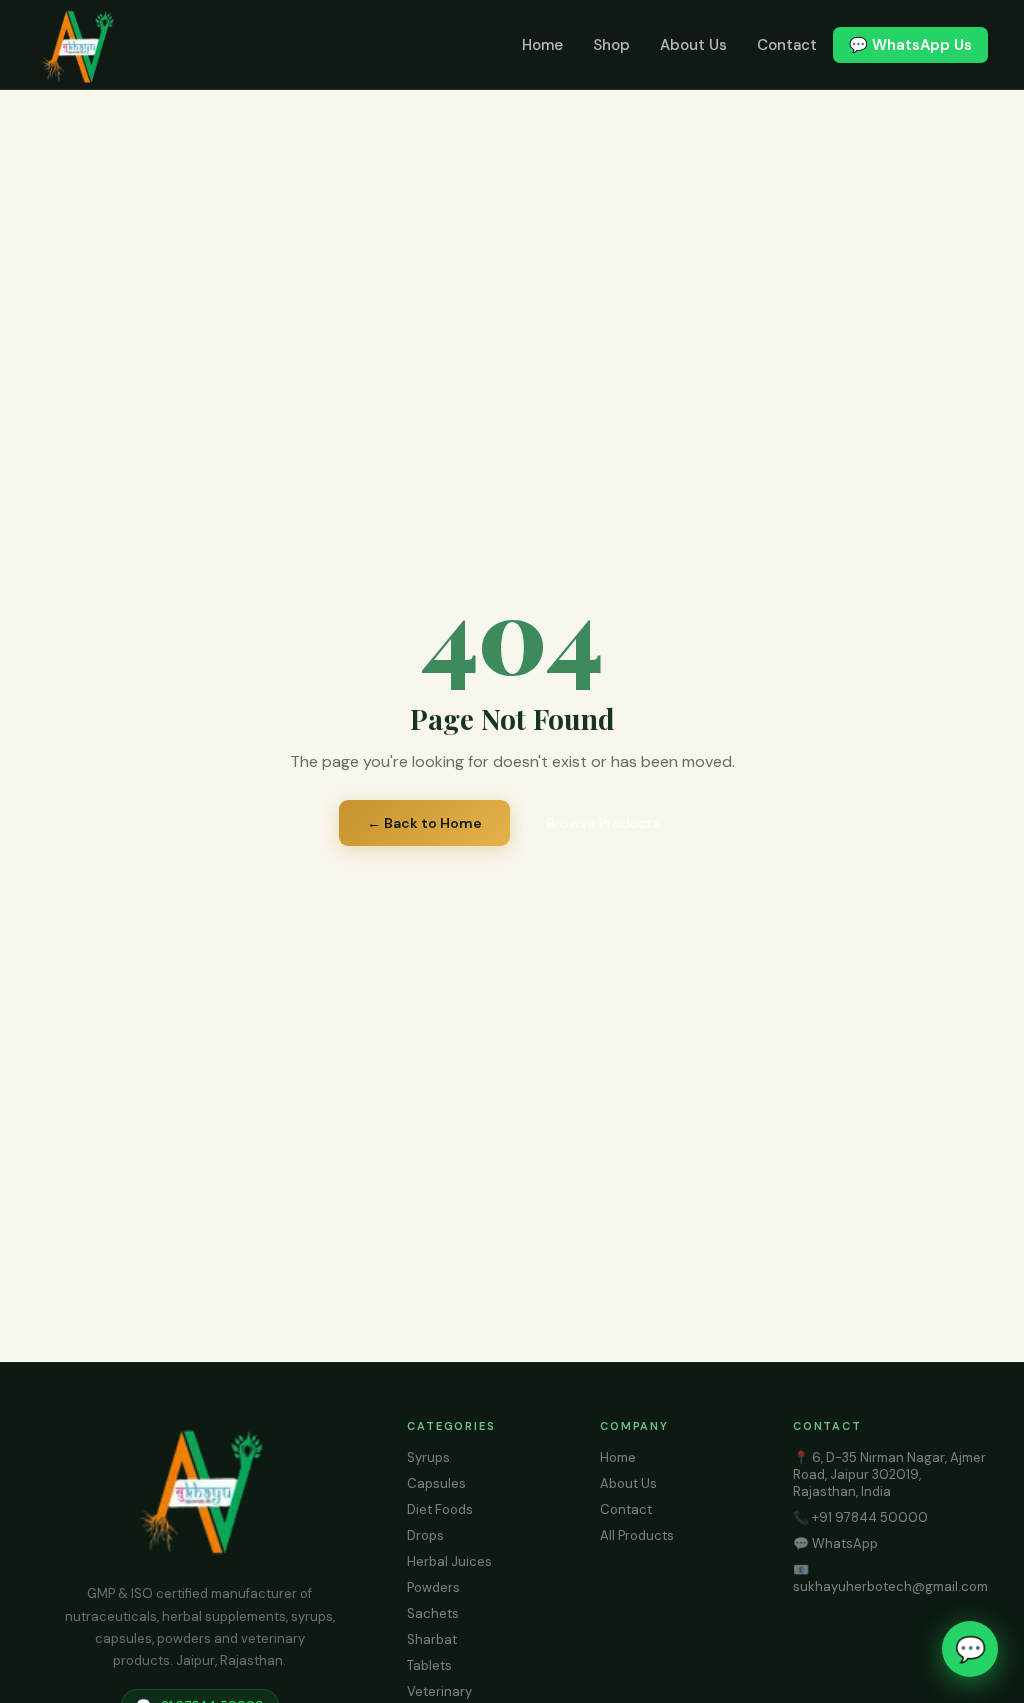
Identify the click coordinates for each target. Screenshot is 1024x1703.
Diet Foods (440, 1509)
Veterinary (439, 1691)
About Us (693, 45)
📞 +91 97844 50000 (860, 1517)
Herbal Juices (449, 1561)
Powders (433, 1587)
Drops (425, 1535)
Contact (787, 45)
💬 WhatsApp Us (910, 45)
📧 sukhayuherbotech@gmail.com (890, 1578)
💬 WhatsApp (835, 1543)
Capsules (436, 1483)
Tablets (429, 1665)
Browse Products (603, 823)
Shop (611, 45)
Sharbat (432, 1639)
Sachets (433, 1613)
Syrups (428, 1457)
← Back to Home (424, 823)
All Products (637, 1535)
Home (542, 45)
